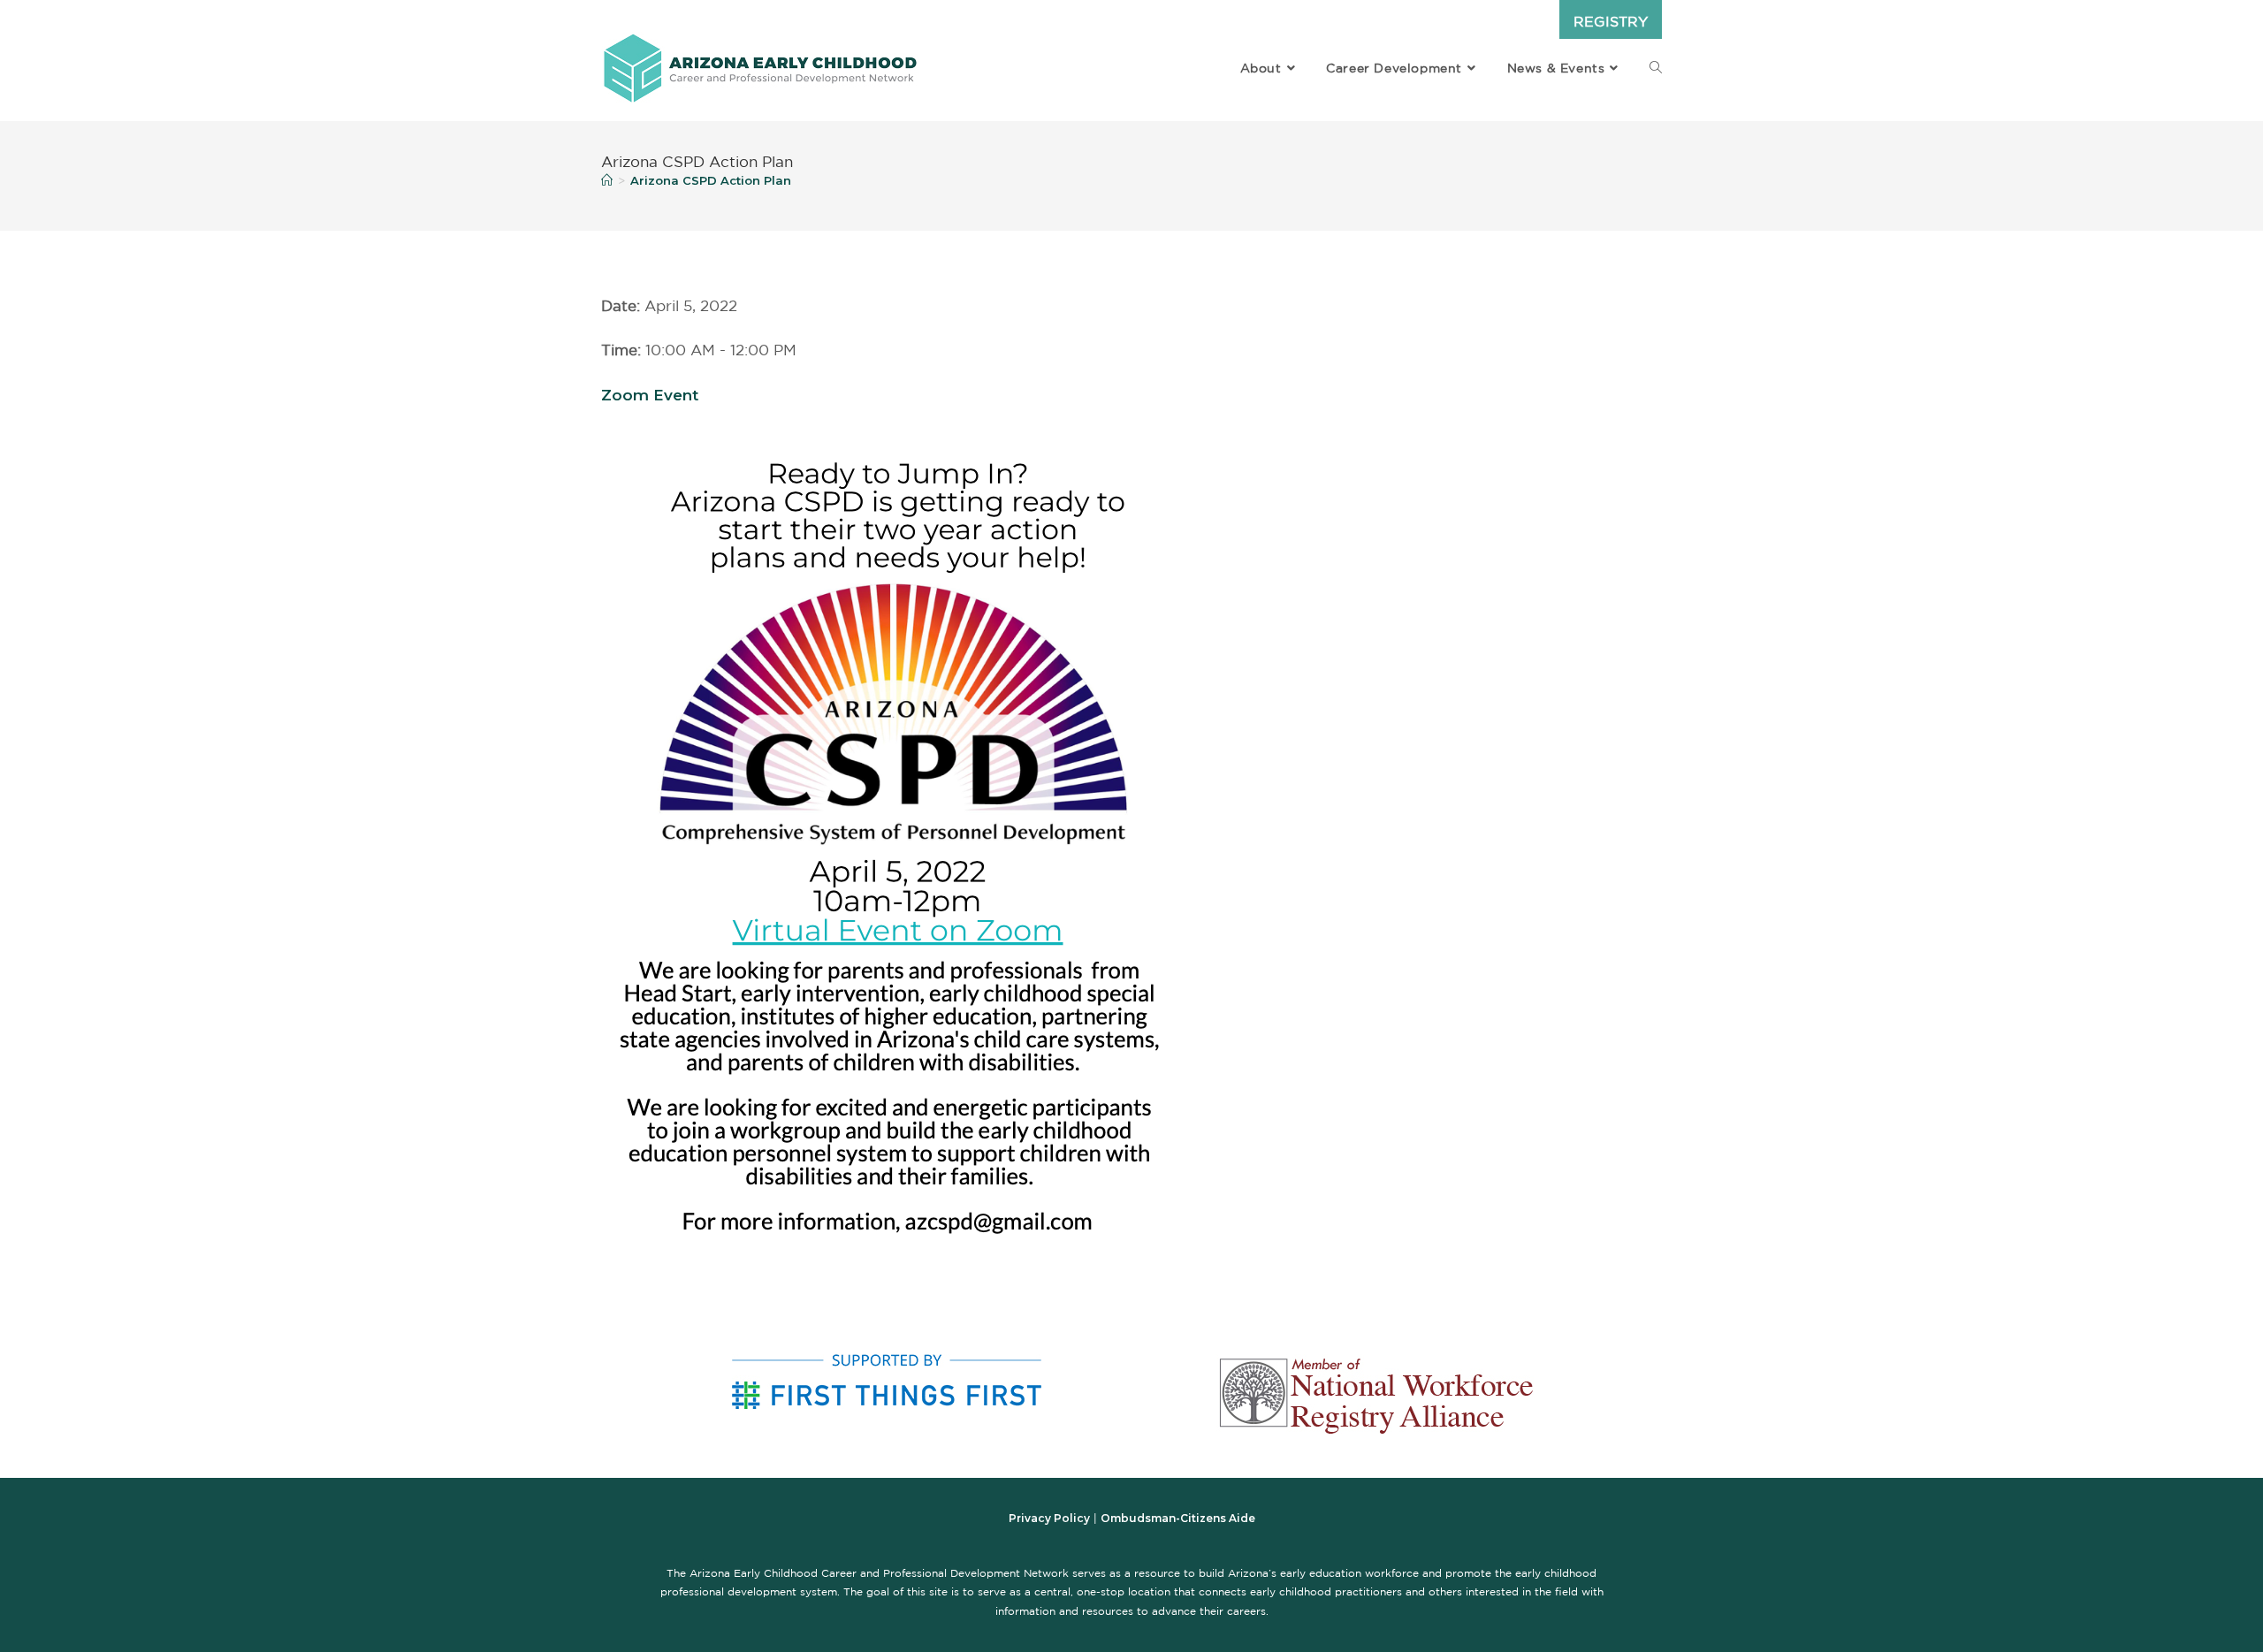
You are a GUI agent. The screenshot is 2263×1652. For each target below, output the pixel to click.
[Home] (607, 180)
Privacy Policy (1049, 1518)
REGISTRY (1611, 21)
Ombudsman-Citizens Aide (1178, 1518)
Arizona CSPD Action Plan (711, 180)
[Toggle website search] (1656, 68)
